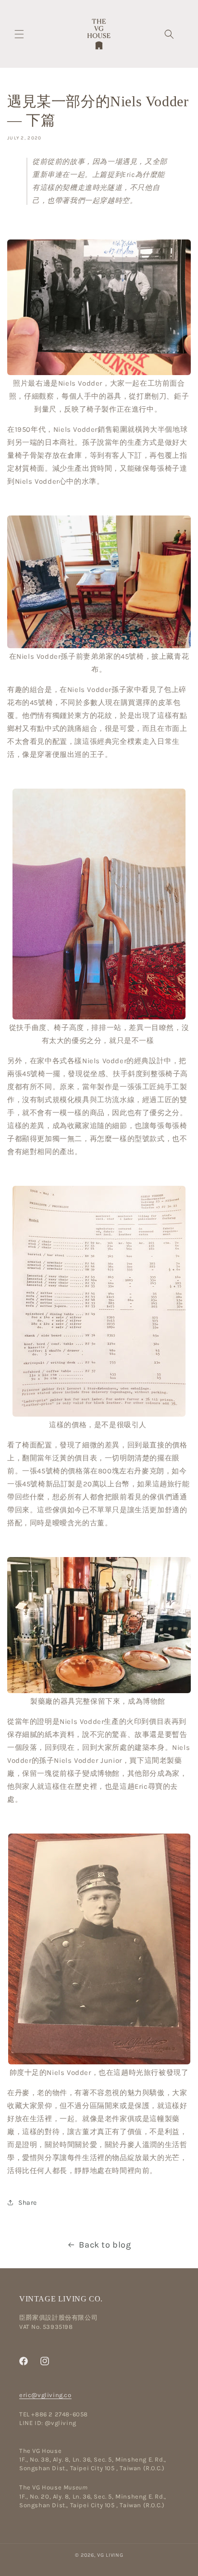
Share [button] (28, 2203)
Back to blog (105, 2245)
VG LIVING (110, 2555)
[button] (19, 34)
